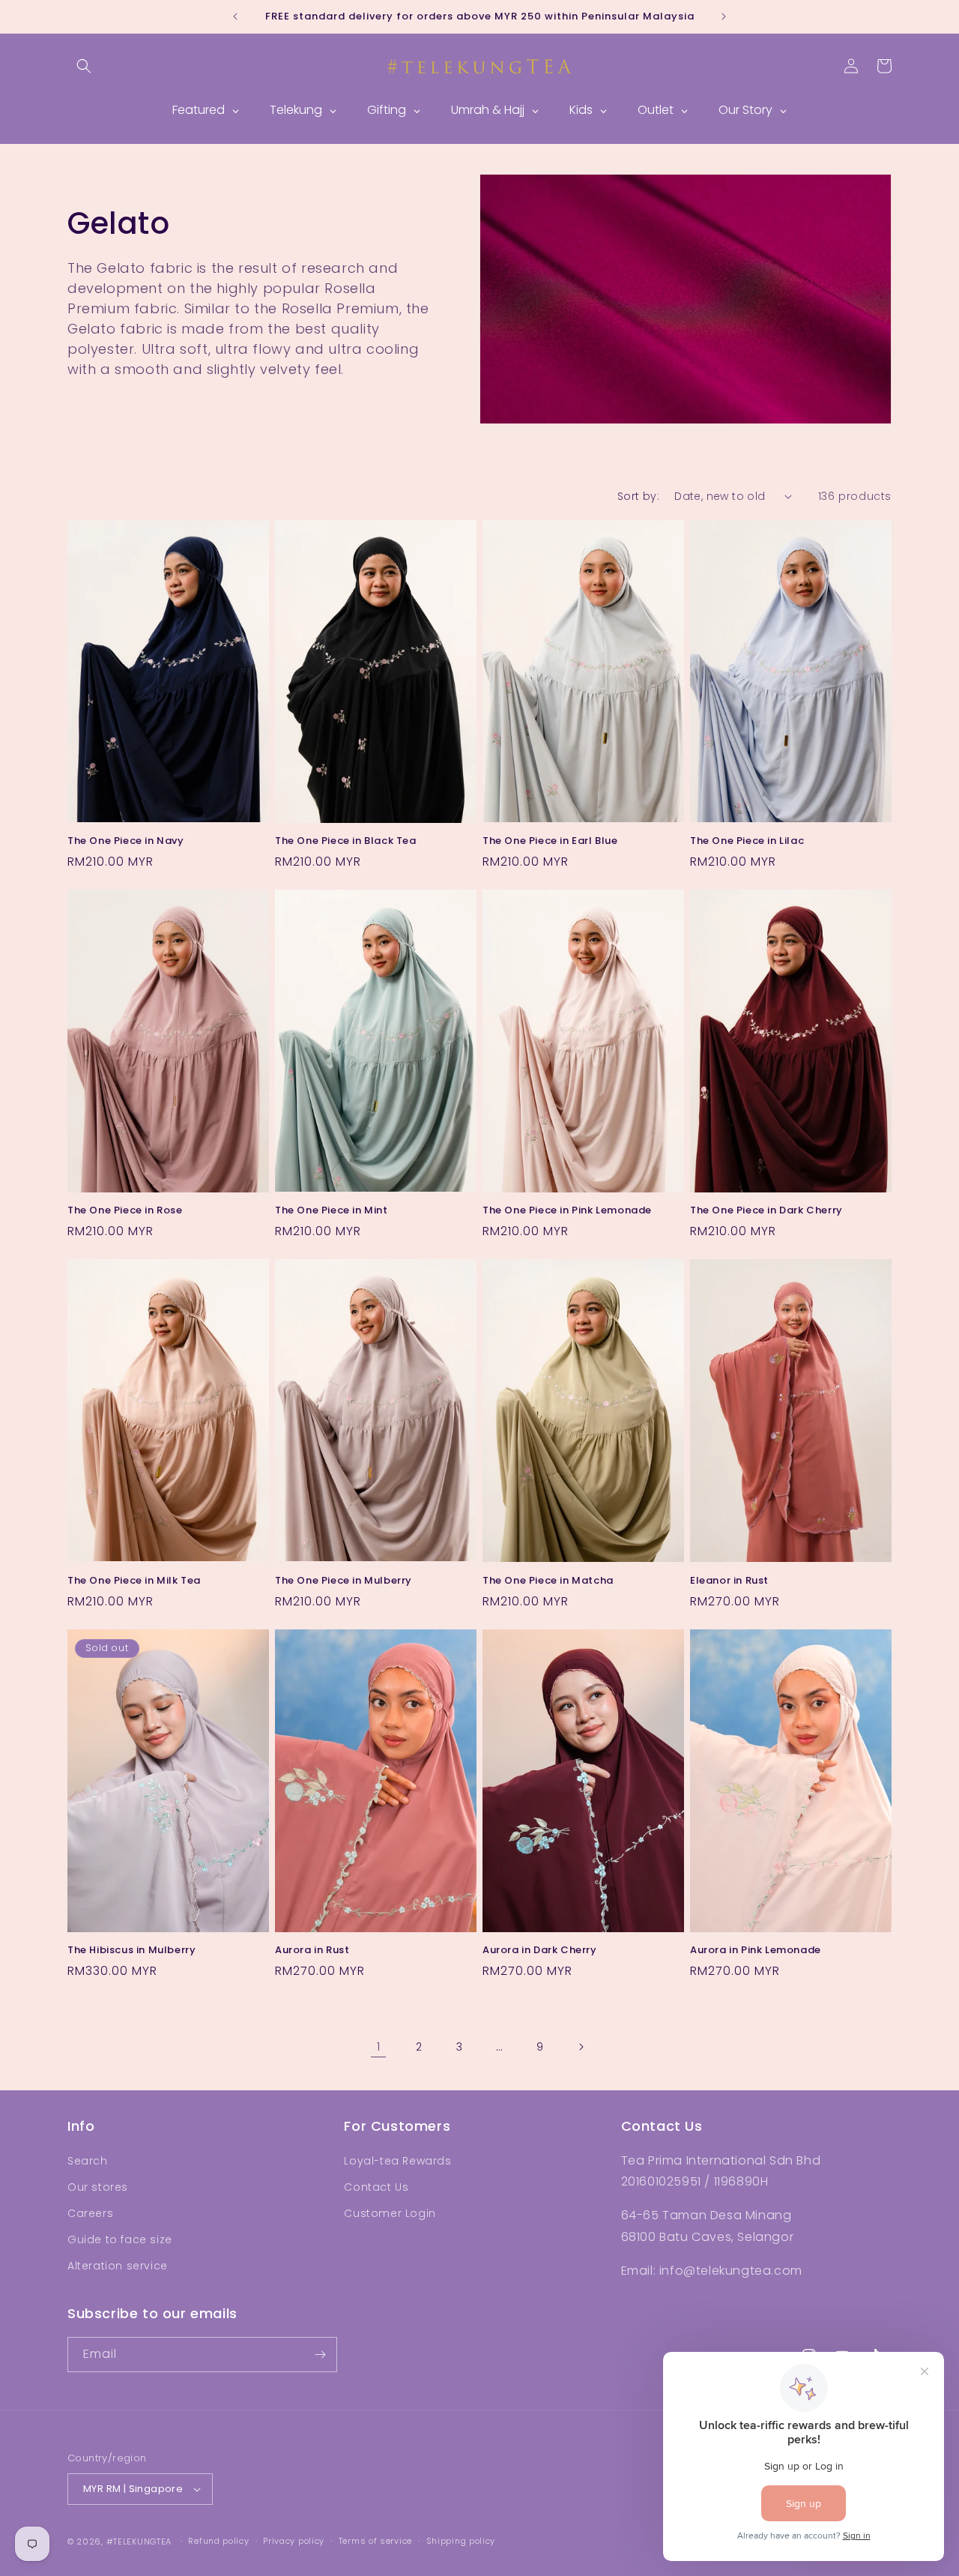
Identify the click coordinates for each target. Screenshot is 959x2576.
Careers (90, 2213)
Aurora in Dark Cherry (540, 1951)
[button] (84, 66)
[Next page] (581, 2047)
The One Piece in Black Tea (346, 841)
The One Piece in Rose (125, 1211)
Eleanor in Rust (729, 1581)
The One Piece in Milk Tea (134, 1581)
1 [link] (379, 2046)
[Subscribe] (320, 2355)
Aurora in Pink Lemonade (756, 1951)
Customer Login (390, 2213)
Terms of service (375, 2541)
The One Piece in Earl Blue (550, 841)
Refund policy (218, 2541)
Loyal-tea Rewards (397, 2161)
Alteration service (118, 2266)
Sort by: (638, 496)
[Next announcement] (724, 16)
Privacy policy (294, 2541)
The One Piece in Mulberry (344, 1581)
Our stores (98, 2187)
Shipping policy (461, 2541)
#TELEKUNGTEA (139, 2542)
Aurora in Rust (312, 1951)
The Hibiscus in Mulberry (131, 1951)
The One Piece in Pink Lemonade (567, 1212)
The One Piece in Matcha (548, 1581)
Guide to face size (120, 2239)
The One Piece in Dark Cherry (766, 1211)
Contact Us (376, 2187)
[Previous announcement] (235, 16)
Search (88, 2161)
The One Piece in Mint (332, 1211)
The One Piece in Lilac (747, 841)
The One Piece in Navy (126, 841)
